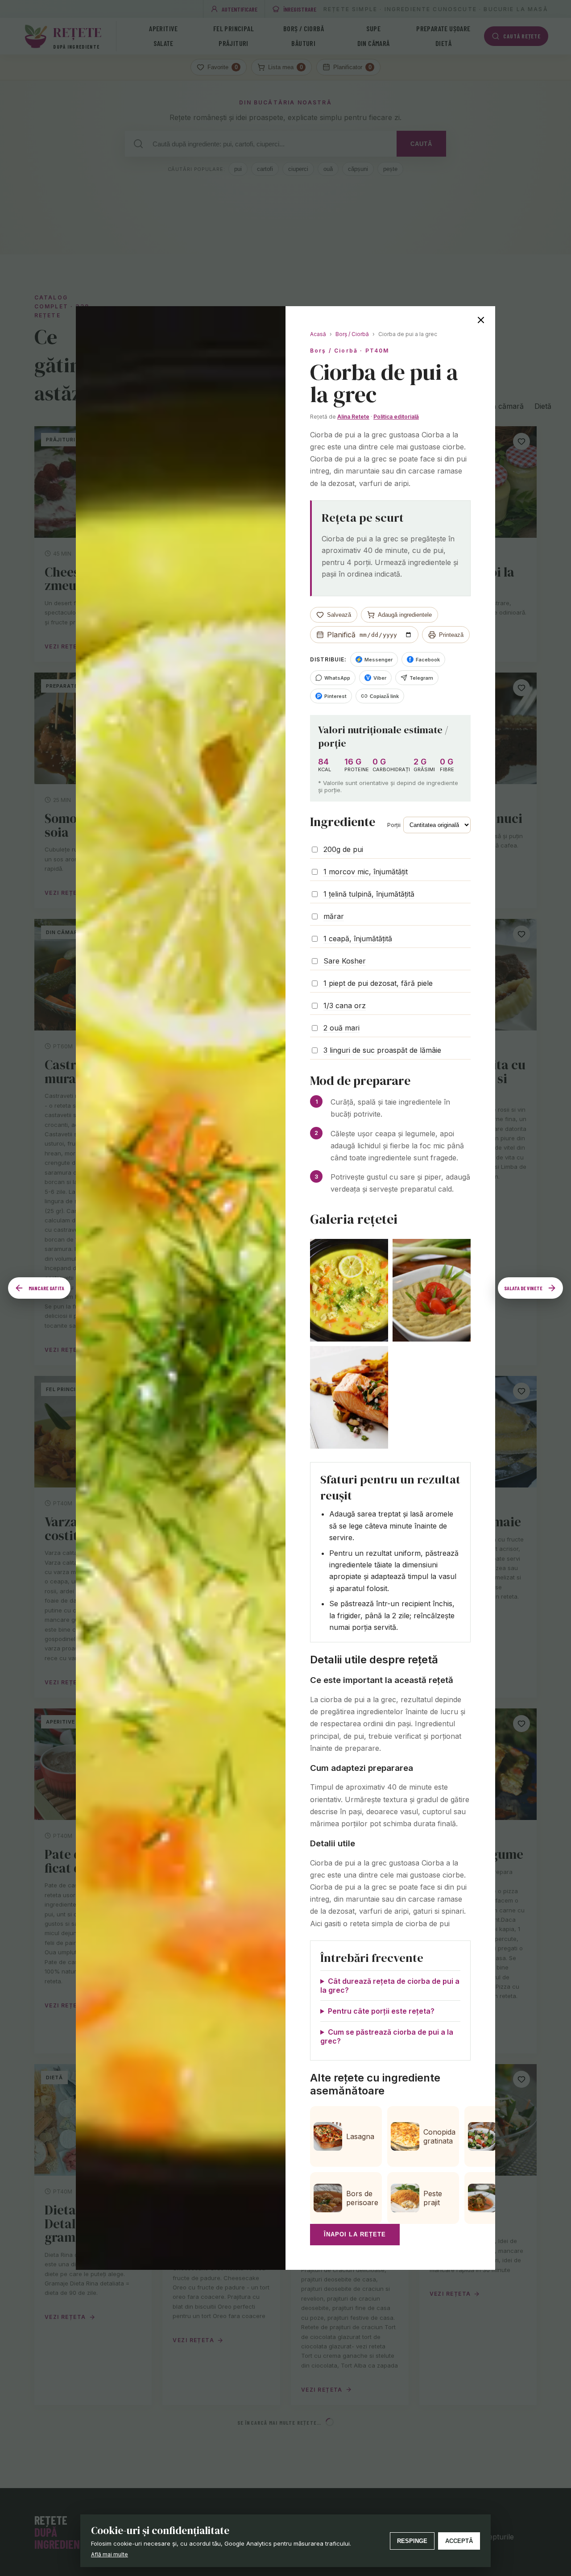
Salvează (339, 615)
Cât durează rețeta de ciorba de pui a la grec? (390, 1986)
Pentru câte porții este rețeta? (381, 2011)
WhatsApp (337, 678)
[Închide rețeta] (481, 320)
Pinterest (332, 696)
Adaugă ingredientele (405, 615)
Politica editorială (396, 417)
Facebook (424, 660)
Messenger (374, 660)
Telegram (421, 678)
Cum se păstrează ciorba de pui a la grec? (387, 2036)
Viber (377, 678)
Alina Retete (353, 417)
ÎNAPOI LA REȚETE (355, 2234)
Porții (394, 825)
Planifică (341, 635)
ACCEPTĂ (459, 2541)
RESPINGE (412, 2541)
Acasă (318, 334)
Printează (451, 635)
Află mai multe (110, 2554)
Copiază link (384, 696)
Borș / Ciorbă (352, 334)
